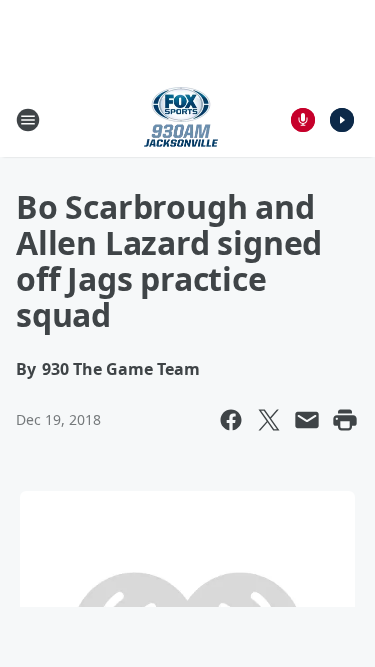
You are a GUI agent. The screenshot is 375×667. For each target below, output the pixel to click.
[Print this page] (345, 420)
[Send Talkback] (303, 120)
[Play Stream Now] (342, 120)
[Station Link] (181, 119)
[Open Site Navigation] (28, 120)
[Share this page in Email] (307, 420)
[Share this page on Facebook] (231, 420)
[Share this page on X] (269, 420)
